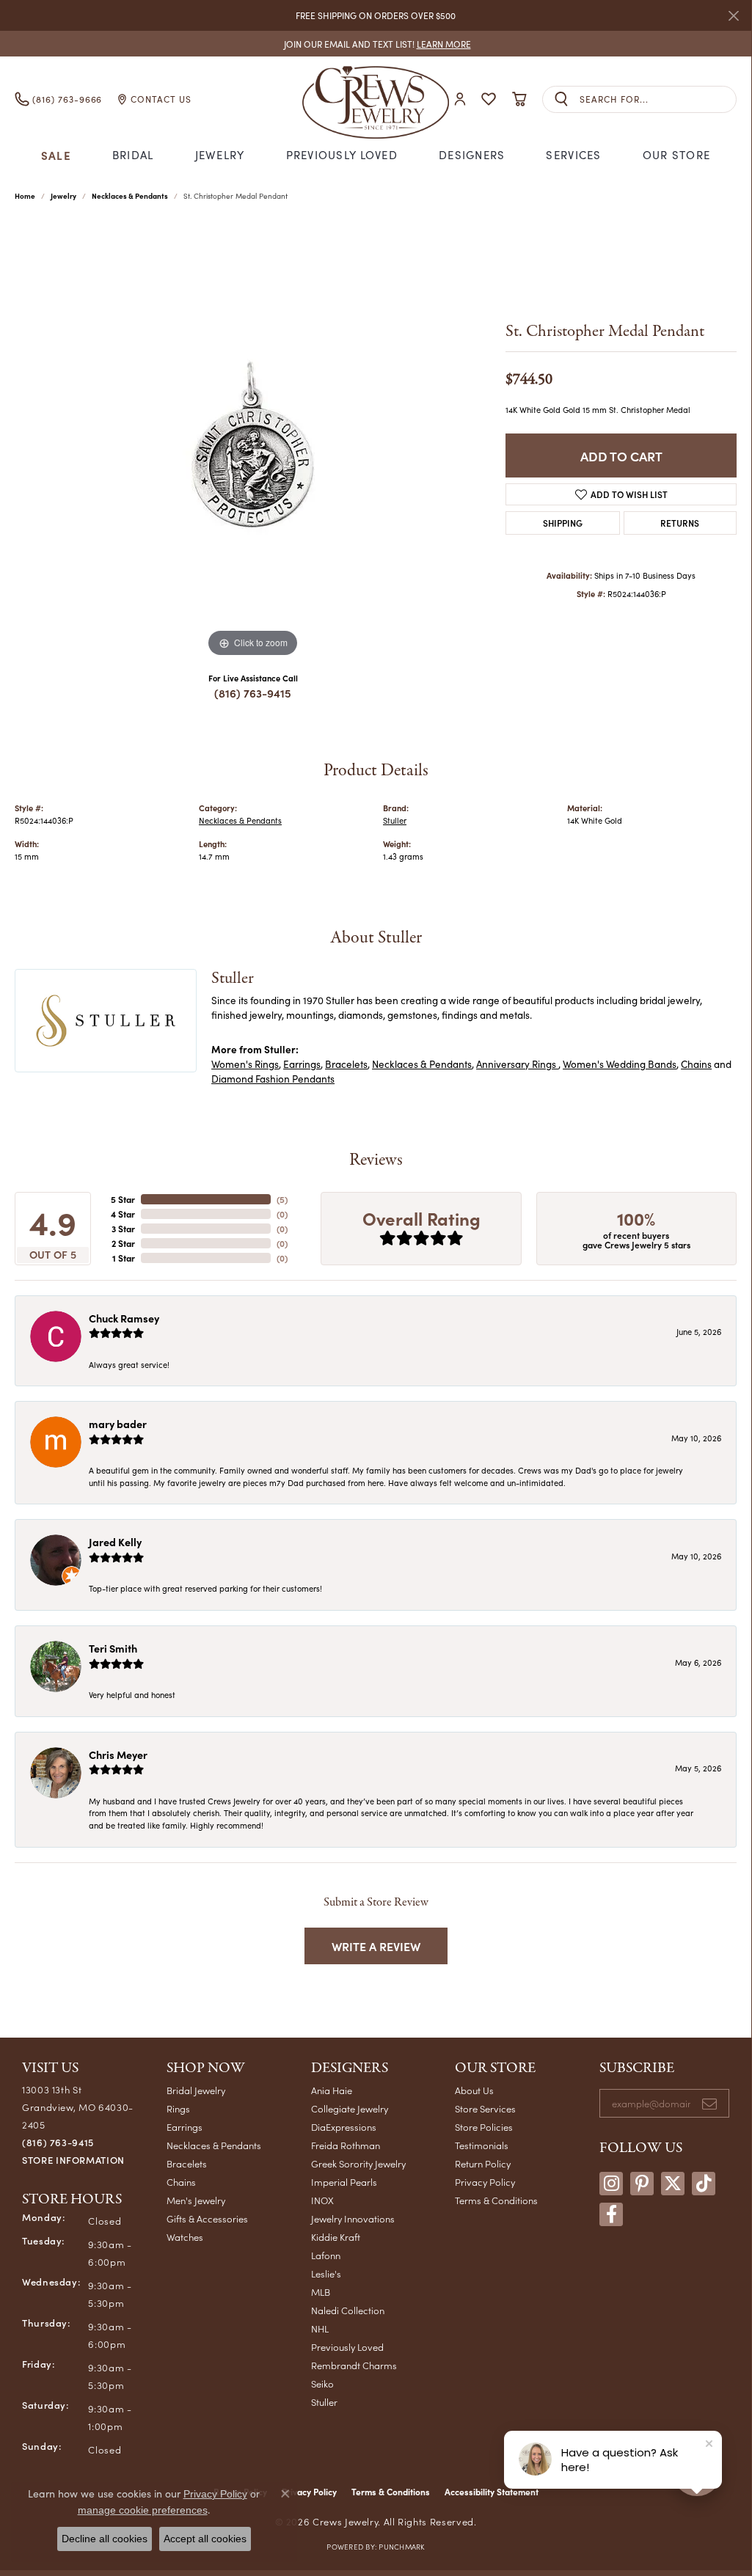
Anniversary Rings (517, 1064)
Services (573, 155)
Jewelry (220, 155)
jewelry (63, 196)
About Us (474, 2090)
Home (25, 196)
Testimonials (482, 2145)
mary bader (118, 1424)
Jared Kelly (115, 1542)
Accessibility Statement (492, 2492)
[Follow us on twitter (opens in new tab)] (673, 2184)
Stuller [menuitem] (324, 2402)
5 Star (123, 1199)
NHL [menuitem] (320, 2328)
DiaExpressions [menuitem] (344, 2127)
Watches (185, 2237)
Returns (680, 523)
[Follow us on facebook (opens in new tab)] (611, 2214)
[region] (253, 441)
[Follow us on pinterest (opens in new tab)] (642, 2184)
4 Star (123, 1214)
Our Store (677, 155)
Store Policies (484, 2127)
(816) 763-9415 (253, 693)
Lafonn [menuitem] (326, 2255)
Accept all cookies (205, 2539)
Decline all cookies (105, 2539)
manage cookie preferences (143, 2510)
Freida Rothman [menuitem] (346, 2145)
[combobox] (658, 99)
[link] (376, 44)
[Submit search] (561, 99)
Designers (472, 155)
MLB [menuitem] (321, 2292)
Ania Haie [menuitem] (332, 2090)
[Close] (733, 16)
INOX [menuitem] (322, 2200)
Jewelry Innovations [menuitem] (353, 2218)
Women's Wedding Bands (620, 1064)
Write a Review (376, 1946)
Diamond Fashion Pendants (273, 1079)
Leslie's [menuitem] (326, 2273)
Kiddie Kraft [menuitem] (336, 2237)
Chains (696, 1064)
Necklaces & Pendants (130, 196)
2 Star (123, 1243)
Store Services (485, 2108)
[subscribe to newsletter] (709, 2104)
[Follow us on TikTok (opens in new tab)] (704, 2184)
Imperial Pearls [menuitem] (344, 2182)
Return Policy (483, 2163)
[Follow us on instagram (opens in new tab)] (611, 2184)
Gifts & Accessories (207, 2218)
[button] (460, 99)
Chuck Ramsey (124, 1318)
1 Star (124, 1258)
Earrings (302, 1064)
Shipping (563, 523)
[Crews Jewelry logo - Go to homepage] (375, 99)
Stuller (395, 820)
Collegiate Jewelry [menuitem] (350, 2108)
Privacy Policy (485, 2182)
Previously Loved (342, 155)
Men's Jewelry (196, 2200)
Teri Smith (113, 1648)
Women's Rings (245, 1064)
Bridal (133, 155)
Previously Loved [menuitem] (347, 2347)
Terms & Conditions (496, 2200)
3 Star (123, 1229)
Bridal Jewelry (196, 2090)
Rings (178, 2108)
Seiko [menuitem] (322, 2383)
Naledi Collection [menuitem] (348, 2310)
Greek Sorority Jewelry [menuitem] (358, 2163)
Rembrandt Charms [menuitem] (354, 2365)
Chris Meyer (118, 1754)
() (282, 1199)
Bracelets (346, 1064)
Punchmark (401, 2547)
